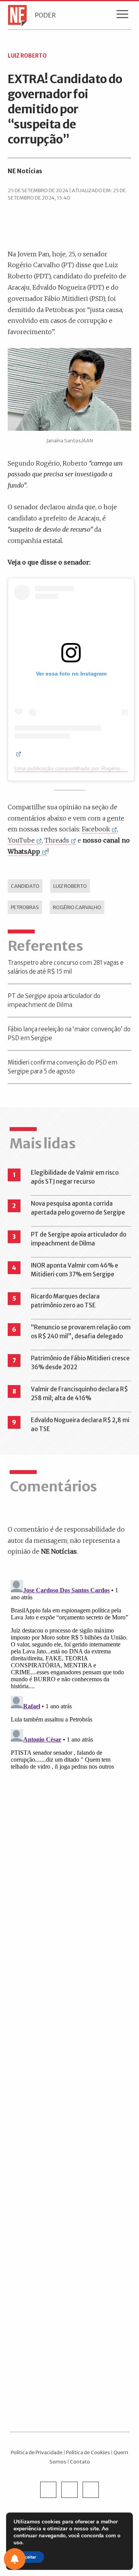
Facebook (96, 829)
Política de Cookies (88, 2452)
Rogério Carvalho (77, 907)
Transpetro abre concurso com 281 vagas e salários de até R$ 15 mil (66, 967)
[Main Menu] (122, 16)
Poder (45, 15)
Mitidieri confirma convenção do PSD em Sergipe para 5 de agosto (63, 1067)
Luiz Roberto (70, 886)
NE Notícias (25, 171)
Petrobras (25, 907)
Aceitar (29, 2557)
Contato (80, 2462)
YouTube (21, 840)
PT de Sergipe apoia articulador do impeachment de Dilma (54, 1000)
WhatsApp (24, 851)
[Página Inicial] (15, 15)
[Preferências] (15, 2559)
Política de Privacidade (37, 2452)
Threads (57, 840)
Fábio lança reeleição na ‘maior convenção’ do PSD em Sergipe (69, 1034)
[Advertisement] (69, 2103)
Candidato (25, 886)
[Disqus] (69, 1674)
